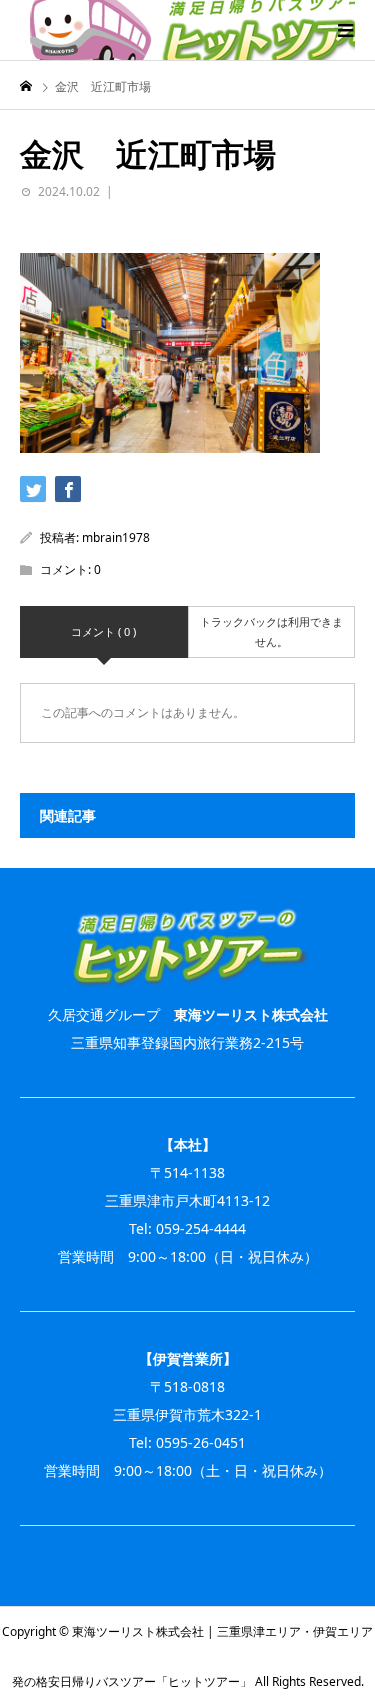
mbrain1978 (116, 537)
